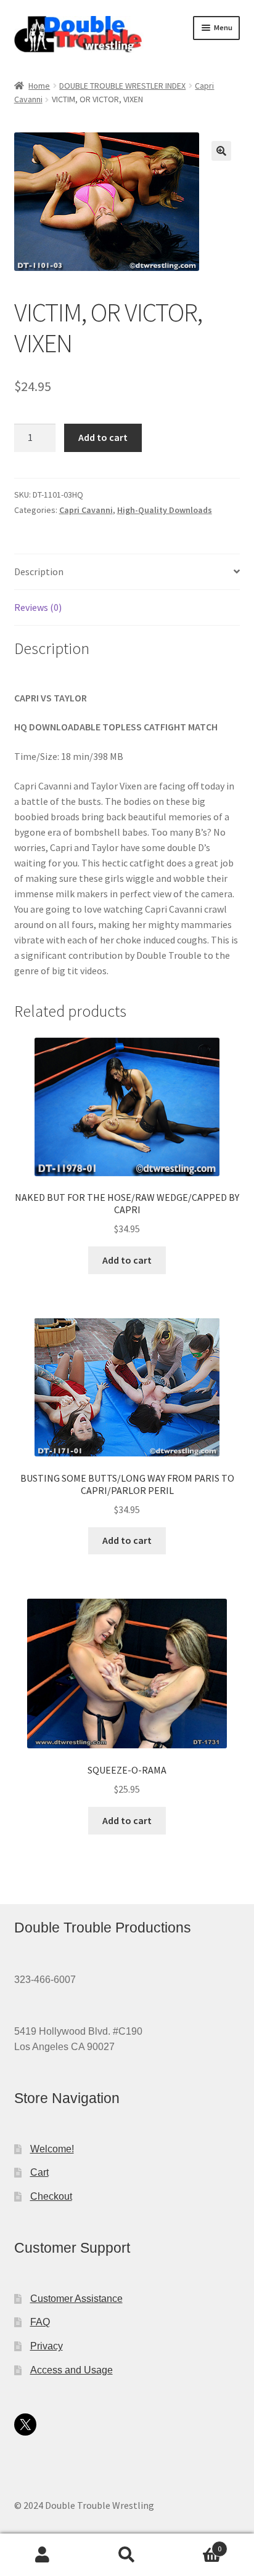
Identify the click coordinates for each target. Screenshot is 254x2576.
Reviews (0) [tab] (38, 607)
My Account (42, 2555)
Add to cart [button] (127, 1260)
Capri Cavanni (86, 510)
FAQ (40, 2322)
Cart (39, 2172)
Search (127, 2555)
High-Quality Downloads (165, 510)
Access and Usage (72, 2370)
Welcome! (52, 2149)
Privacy (47, 2346)
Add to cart (103, 437)
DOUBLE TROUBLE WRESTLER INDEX (122, 86)
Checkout (51, 2196)
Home (39, 86)
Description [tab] (39, 571)
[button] (221, 151)
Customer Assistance (76, 2299)
